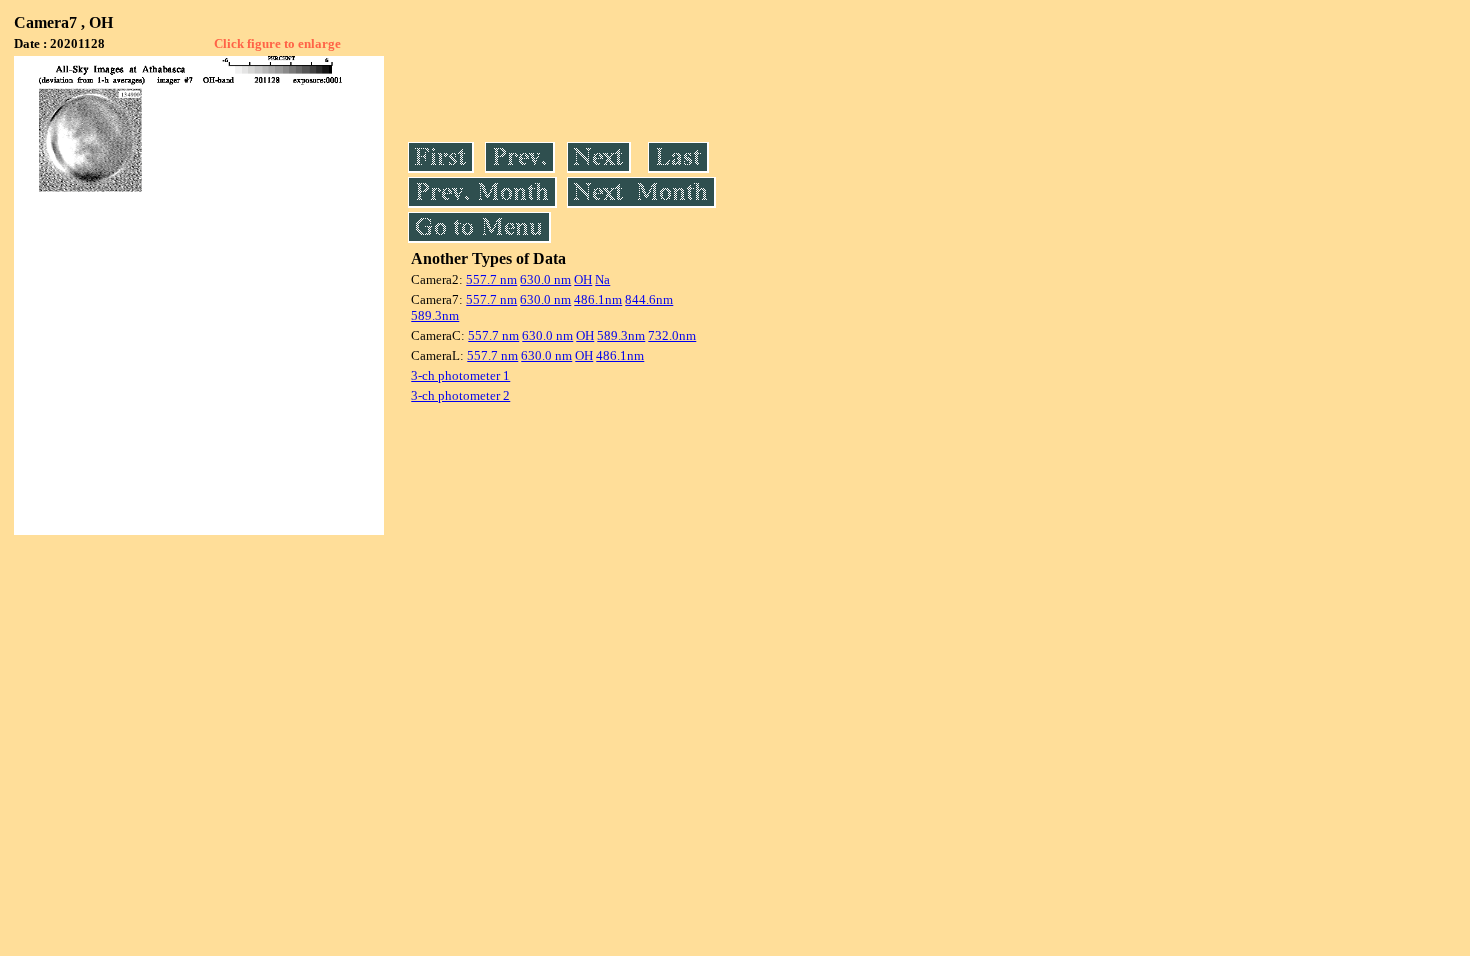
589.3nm (435, 315)
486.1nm (598, 299)
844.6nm (649, 299)
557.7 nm (491, 279)
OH (583, 279)
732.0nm (672, 335)
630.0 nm (545, 279)
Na (602, 279)
